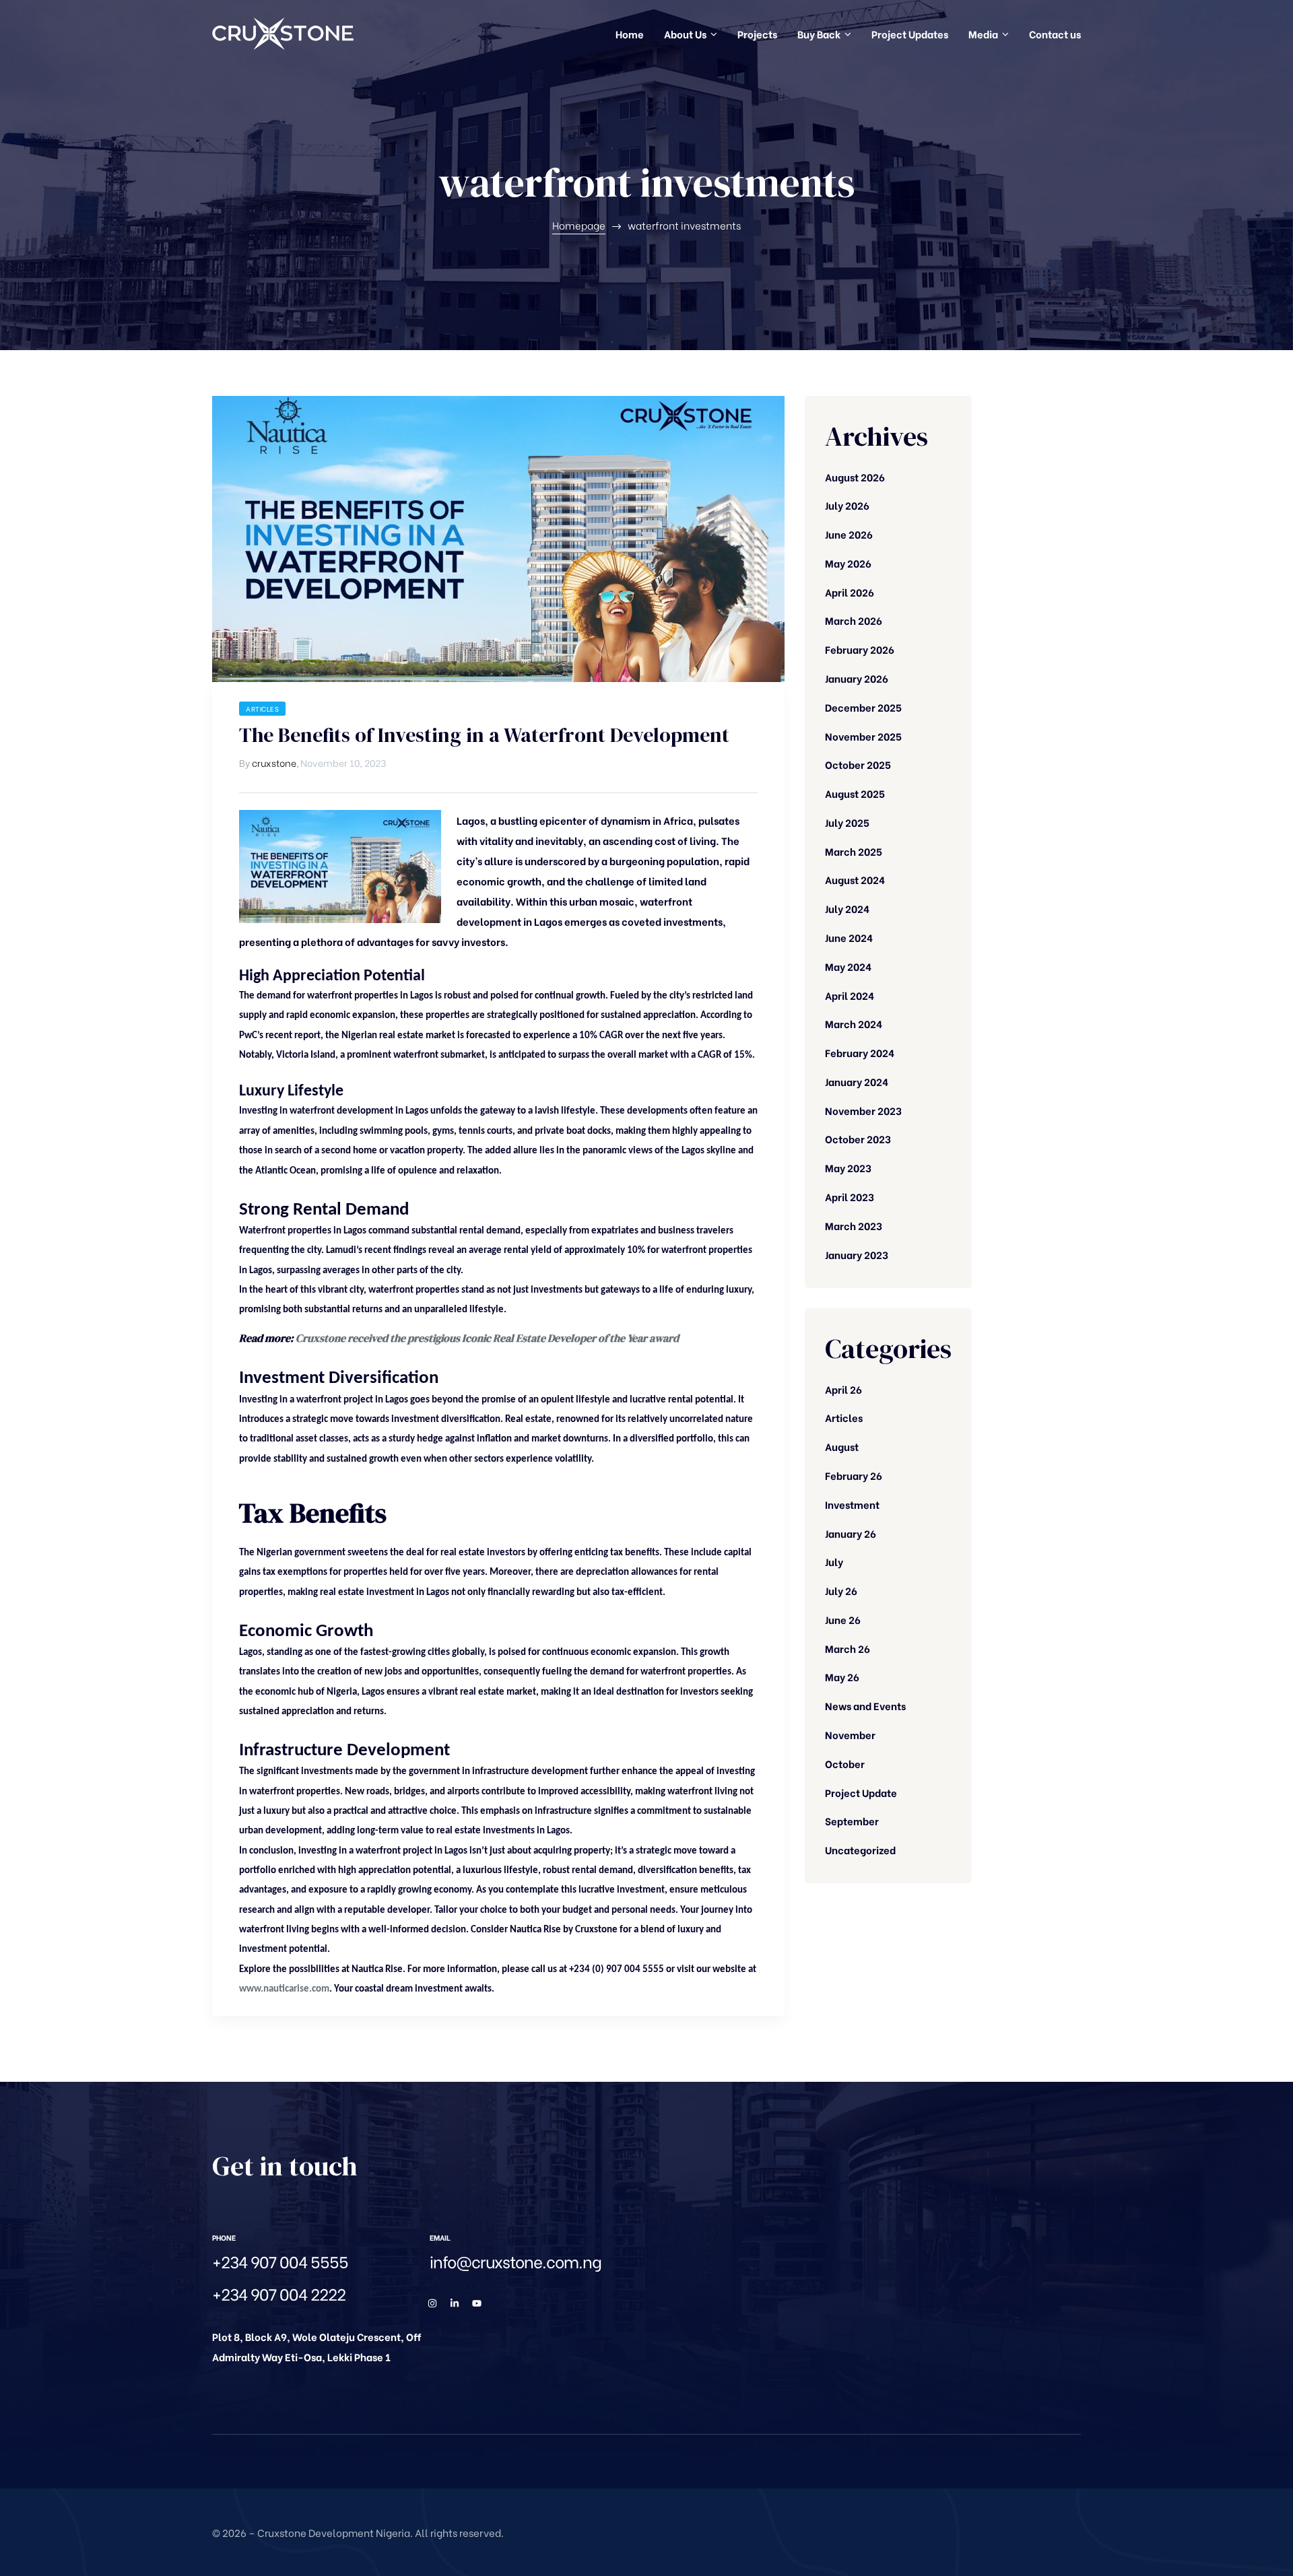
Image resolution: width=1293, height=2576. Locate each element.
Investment (852, 1504)
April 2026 (850, 592)
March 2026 (854, 620)
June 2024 (849, 937)
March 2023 (854, 1225)
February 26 (854, 1475)
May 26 (842, 1676)
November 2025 (863, 736)
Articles (262, 709)
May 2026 (848, 563)
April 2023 (850, 1196)
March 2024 (854, 1023)
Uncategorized (860, 1850)
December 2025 (863, 707)
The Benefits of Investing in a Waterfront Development (484, 735)
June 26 (843, 1619)
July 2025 (847, 822)
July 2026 (847, 505)
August (842, 1446)
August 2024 (855, 879)
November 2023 (863, 1110)
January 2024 (857, 1081)
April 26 (843, 1389)
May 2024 (848, 966)
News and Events (865, 1705)
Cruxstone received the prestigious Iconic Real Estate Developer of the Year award (487, 1338)
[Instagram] (432, 2303)
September (852, 1821)
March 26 (848, 1648)
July (834, 1561)
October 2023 (858, 1139)
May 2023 (848, 1167)
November (850, 1734)
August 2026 (855, 477)
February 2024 (860, 1052)
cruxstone (274, 762)
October (845, 1763)
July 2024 (847, 908)
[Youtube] (477, 2303)
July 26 (841, 1590)
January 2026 (857, 678)
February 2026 (860, 649)
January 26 (851, 1533)
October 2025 (858, 764)
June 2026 (849, 534)
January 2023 (857, 1254)
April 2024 (850, 995)
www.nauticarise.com (284, 1989)
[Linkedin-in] (455, 2303)
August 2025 (855, 793)
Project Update (861, 1792)
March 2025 (854, 851)
